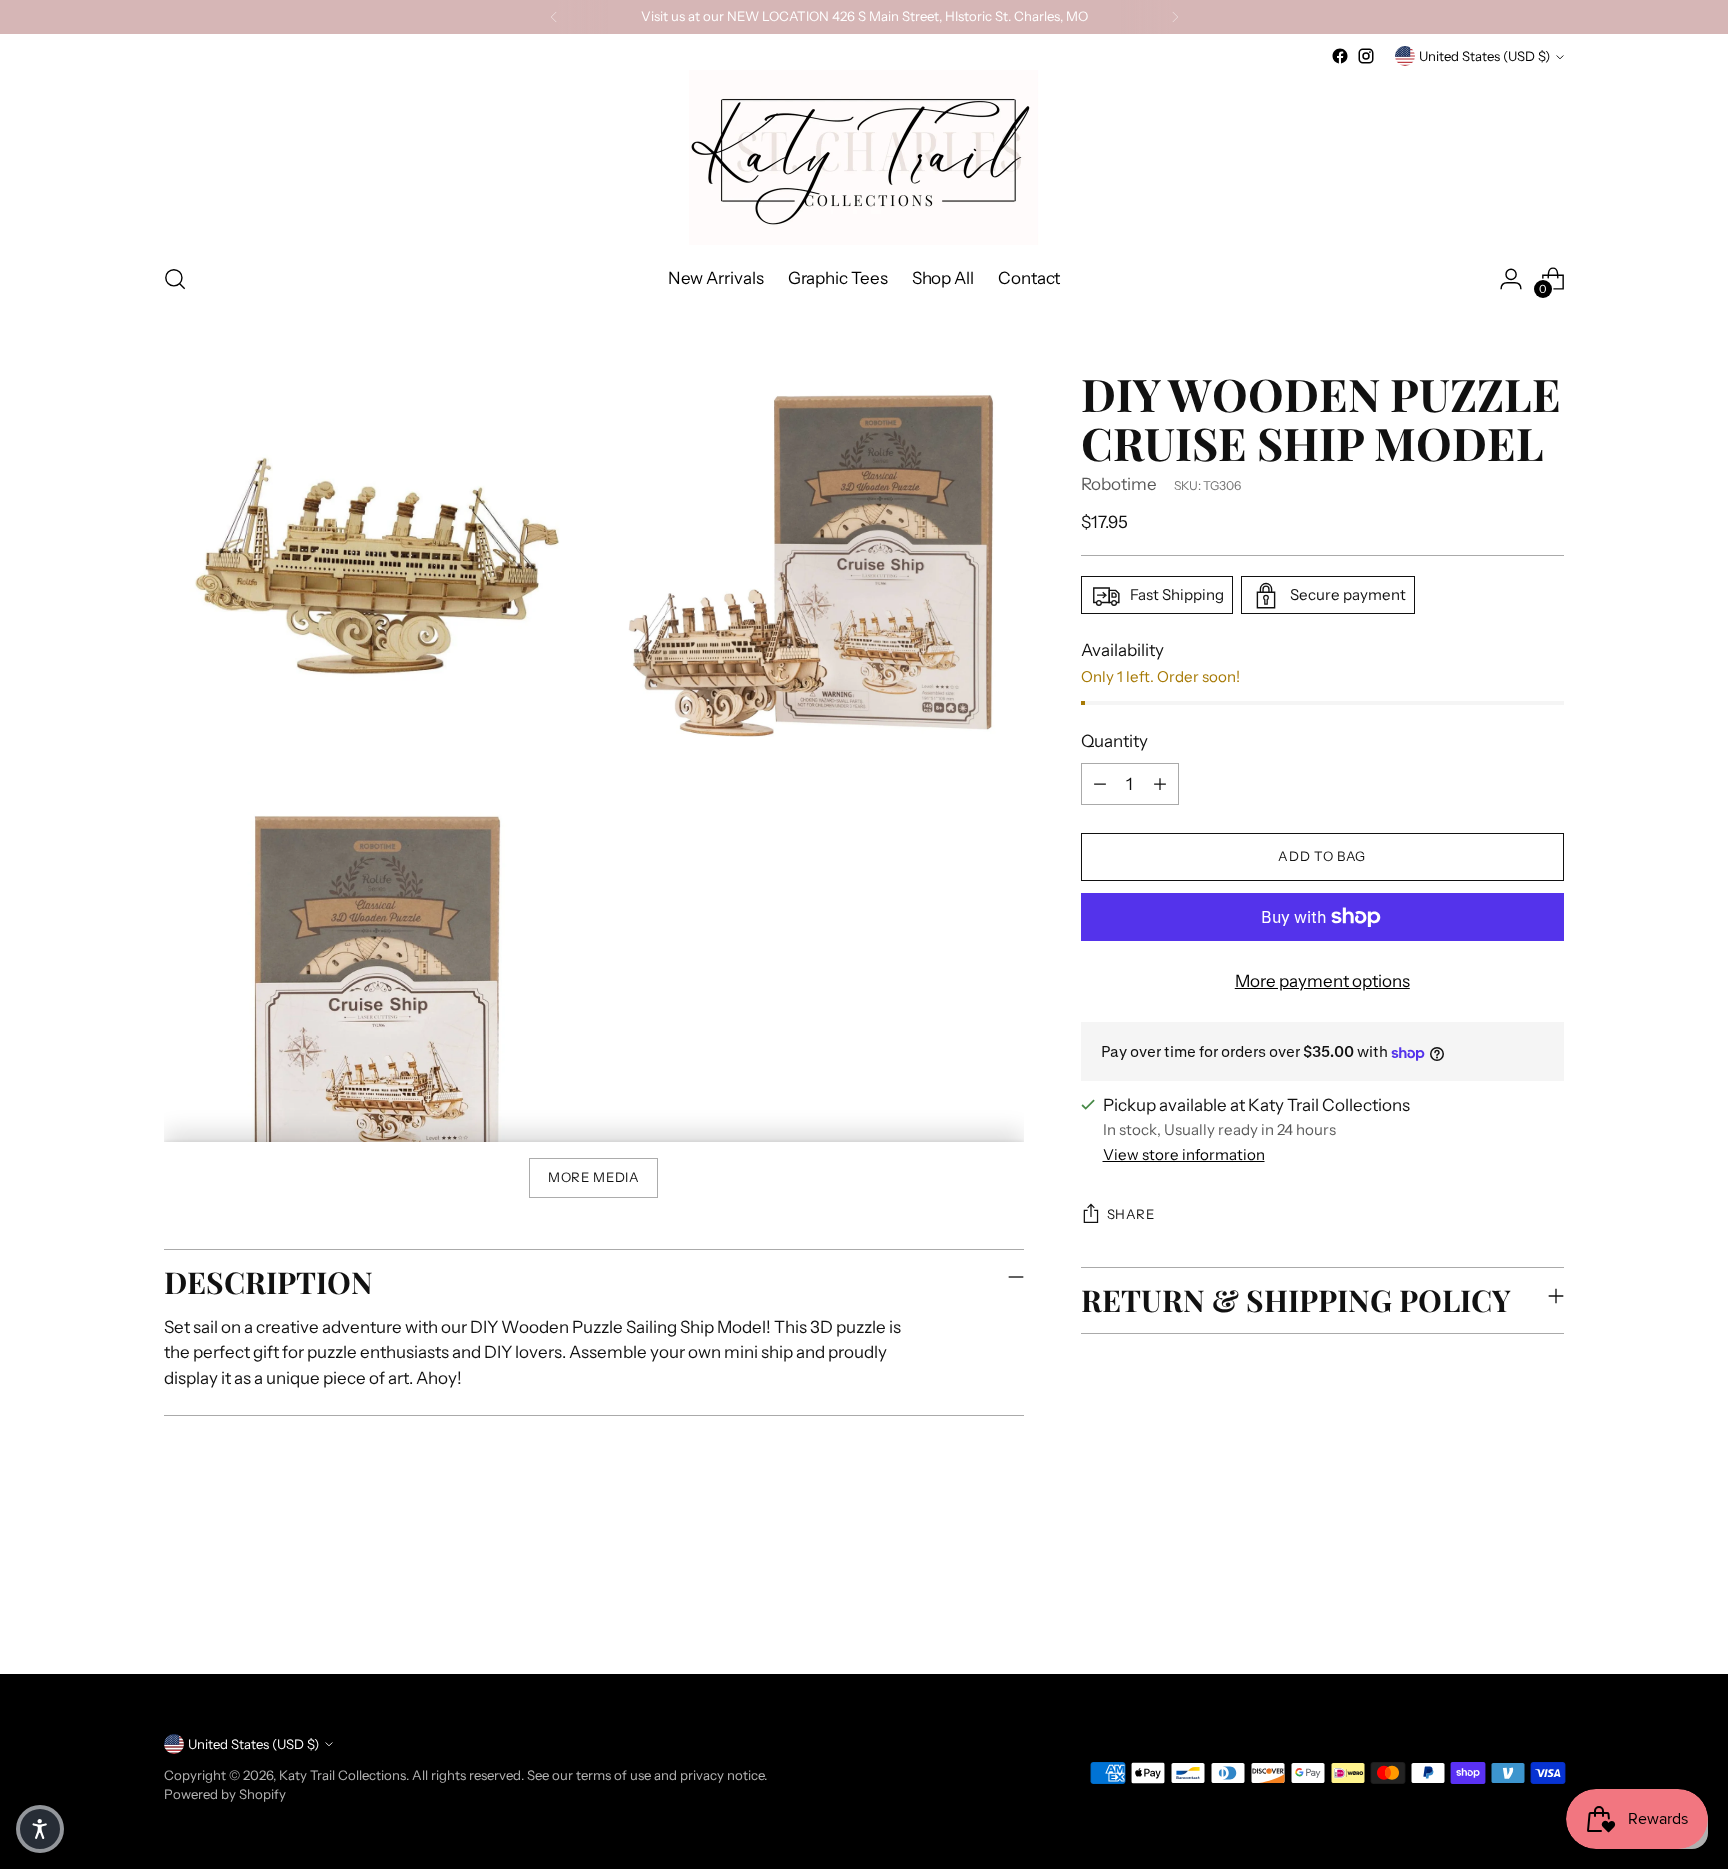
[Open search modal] (175, 279)
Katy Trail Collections (342, 1775)
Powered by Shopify (225, 1794)
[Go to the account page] (1511, 279)
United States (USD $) (1484, 56)
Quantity (1114, 742)
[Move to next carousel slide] (1547, 1605)
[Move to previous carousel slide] (1501, 1606)
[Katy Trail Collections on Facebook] (1340, 56)
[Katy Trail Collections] (864, 157)
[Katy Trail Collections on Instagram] (1366, 56)
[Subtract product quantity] (1100, 784)
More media (594, 1177)
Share (1131, 1215)
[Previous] (554, 17)
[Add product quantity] (1160, 784)
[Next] (1175, 17)
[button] (40, 1829)
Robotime (1119, 484)
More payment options (1322, 981)
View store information (1184, 1154)
